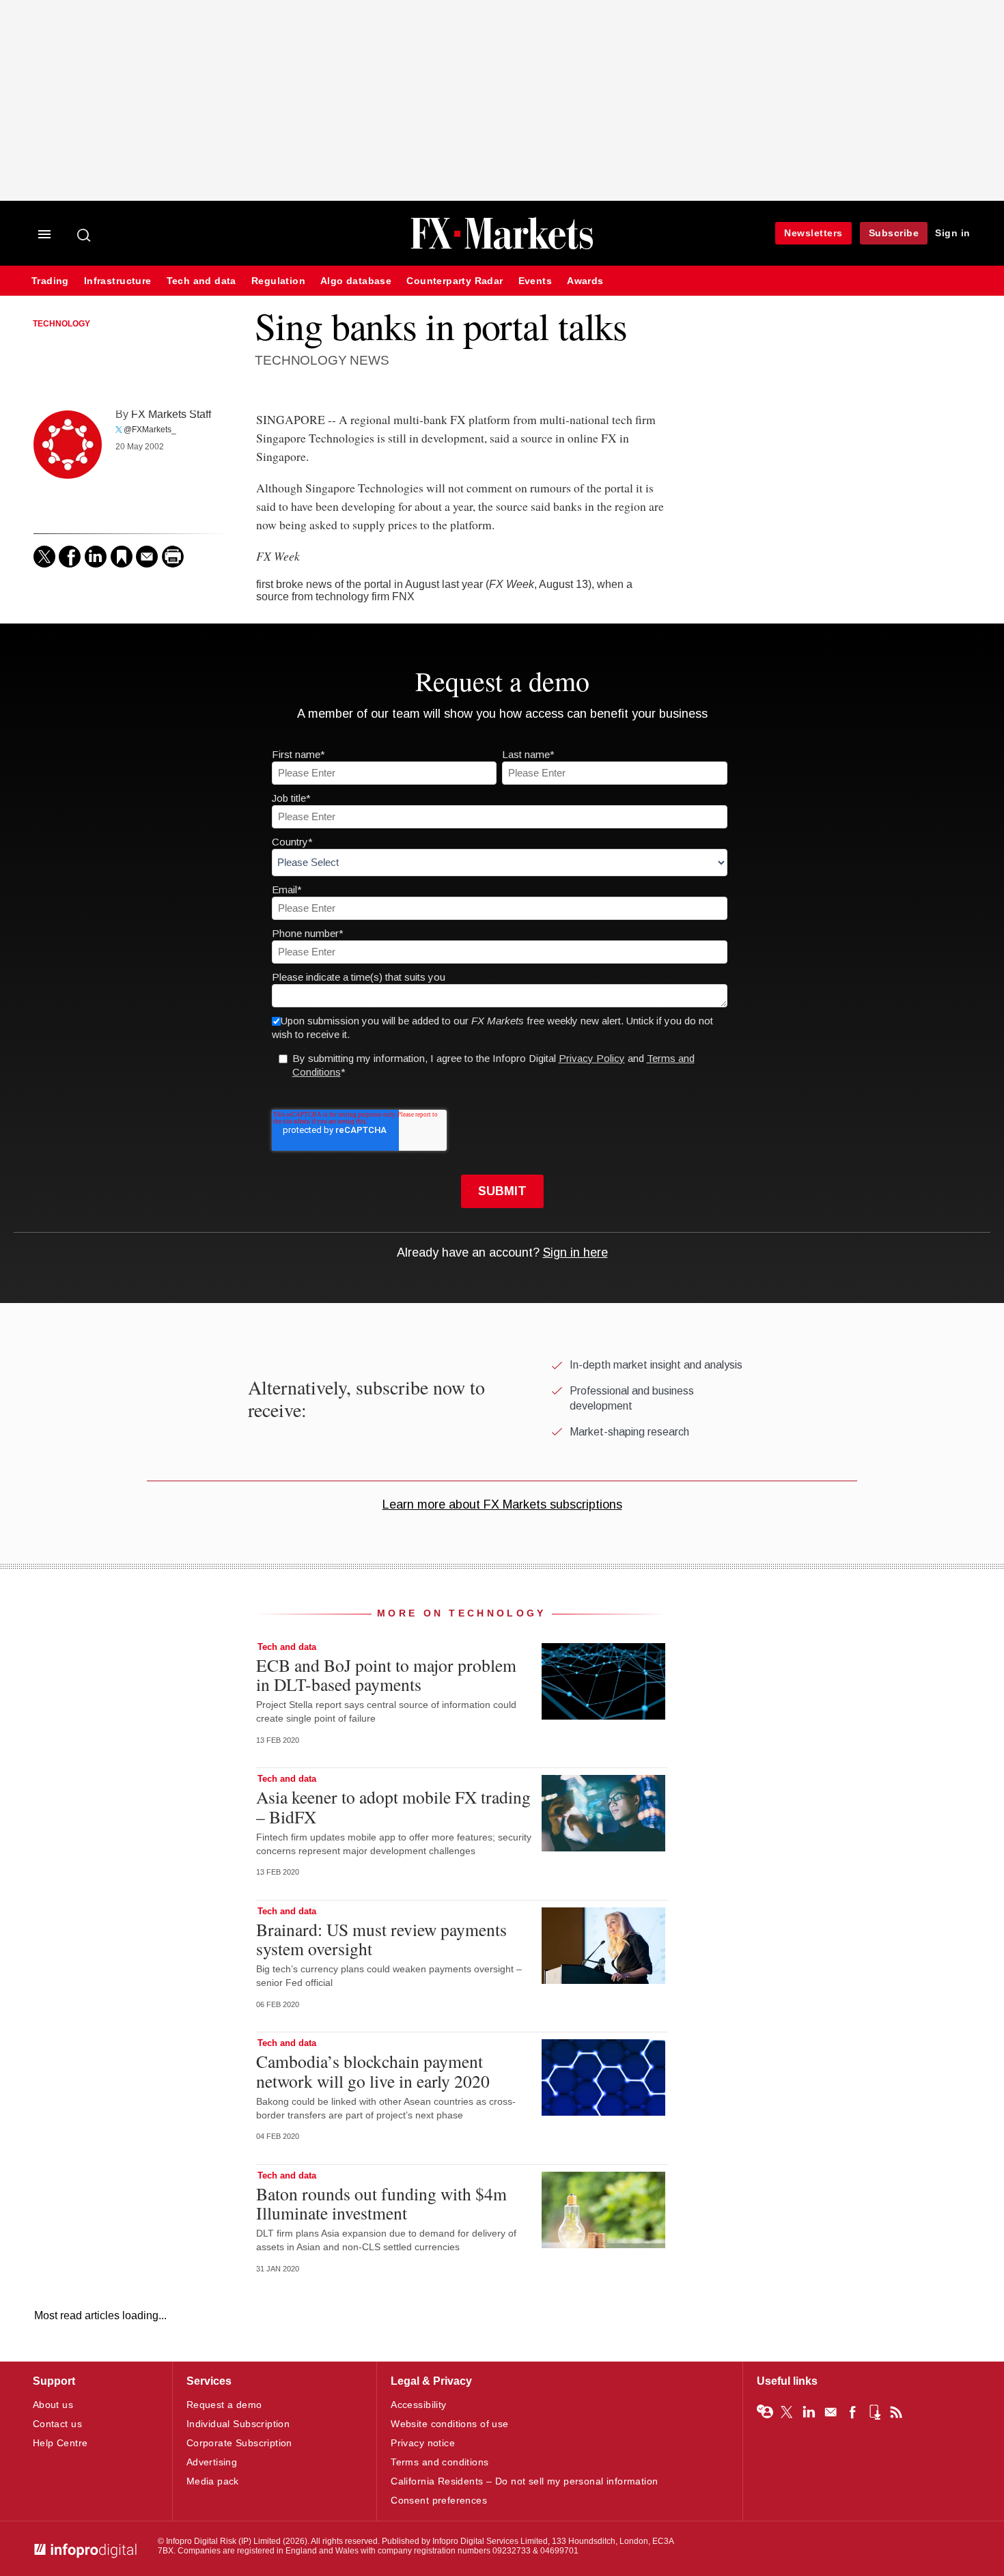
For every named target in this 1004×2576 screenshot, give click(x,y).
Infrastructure (118, 281)
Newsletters (813, 233)
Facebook (852, 2412)
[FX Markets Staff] (68, 445)
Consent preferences (439, 2500)
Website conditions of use (450, 2424)
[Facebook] (70, 557)
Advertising (212, 2462)
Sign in (953, 233)
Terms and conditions (440, 2462)
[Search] (85, 235)
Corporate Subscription (239, 2443)
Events (535, 281)
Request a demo (224, 2405)
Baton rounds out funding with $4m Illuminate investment (381, 2203)
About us (53, 2405)
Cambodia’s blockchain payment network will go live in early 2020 (373, 2071)
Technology (61, 324)
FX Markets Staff (171, 414)
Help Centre (60, 2443)
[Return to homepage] (502, 248)
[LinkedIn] (96, 557)
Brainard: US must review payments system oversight (381, 1939)
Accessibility (418, 2405)
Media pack (213, 2481)
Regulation (278, 281)
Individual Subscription (238, 2424)
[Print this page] (173, 557)
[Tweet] (44, 557)
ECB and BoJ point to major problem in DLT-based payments (386, 1675)
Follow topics (765, 2412)
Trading (50, 281)
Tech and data (201, 281)
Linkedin (809, 2412)
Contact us (57, 2424)
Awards (585, 281)
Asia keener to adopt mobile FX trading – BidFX (393, 1806)
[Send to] (147, 557)
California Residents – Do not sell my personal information (524, 2481)
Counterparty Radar (455, 281)
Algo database (356, 281)
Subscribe (894, 233)
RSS (896, 2412)
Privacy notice (423, 2443)
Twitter (787, 2412)
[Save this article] (122, 557)
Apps (874, 2412)
